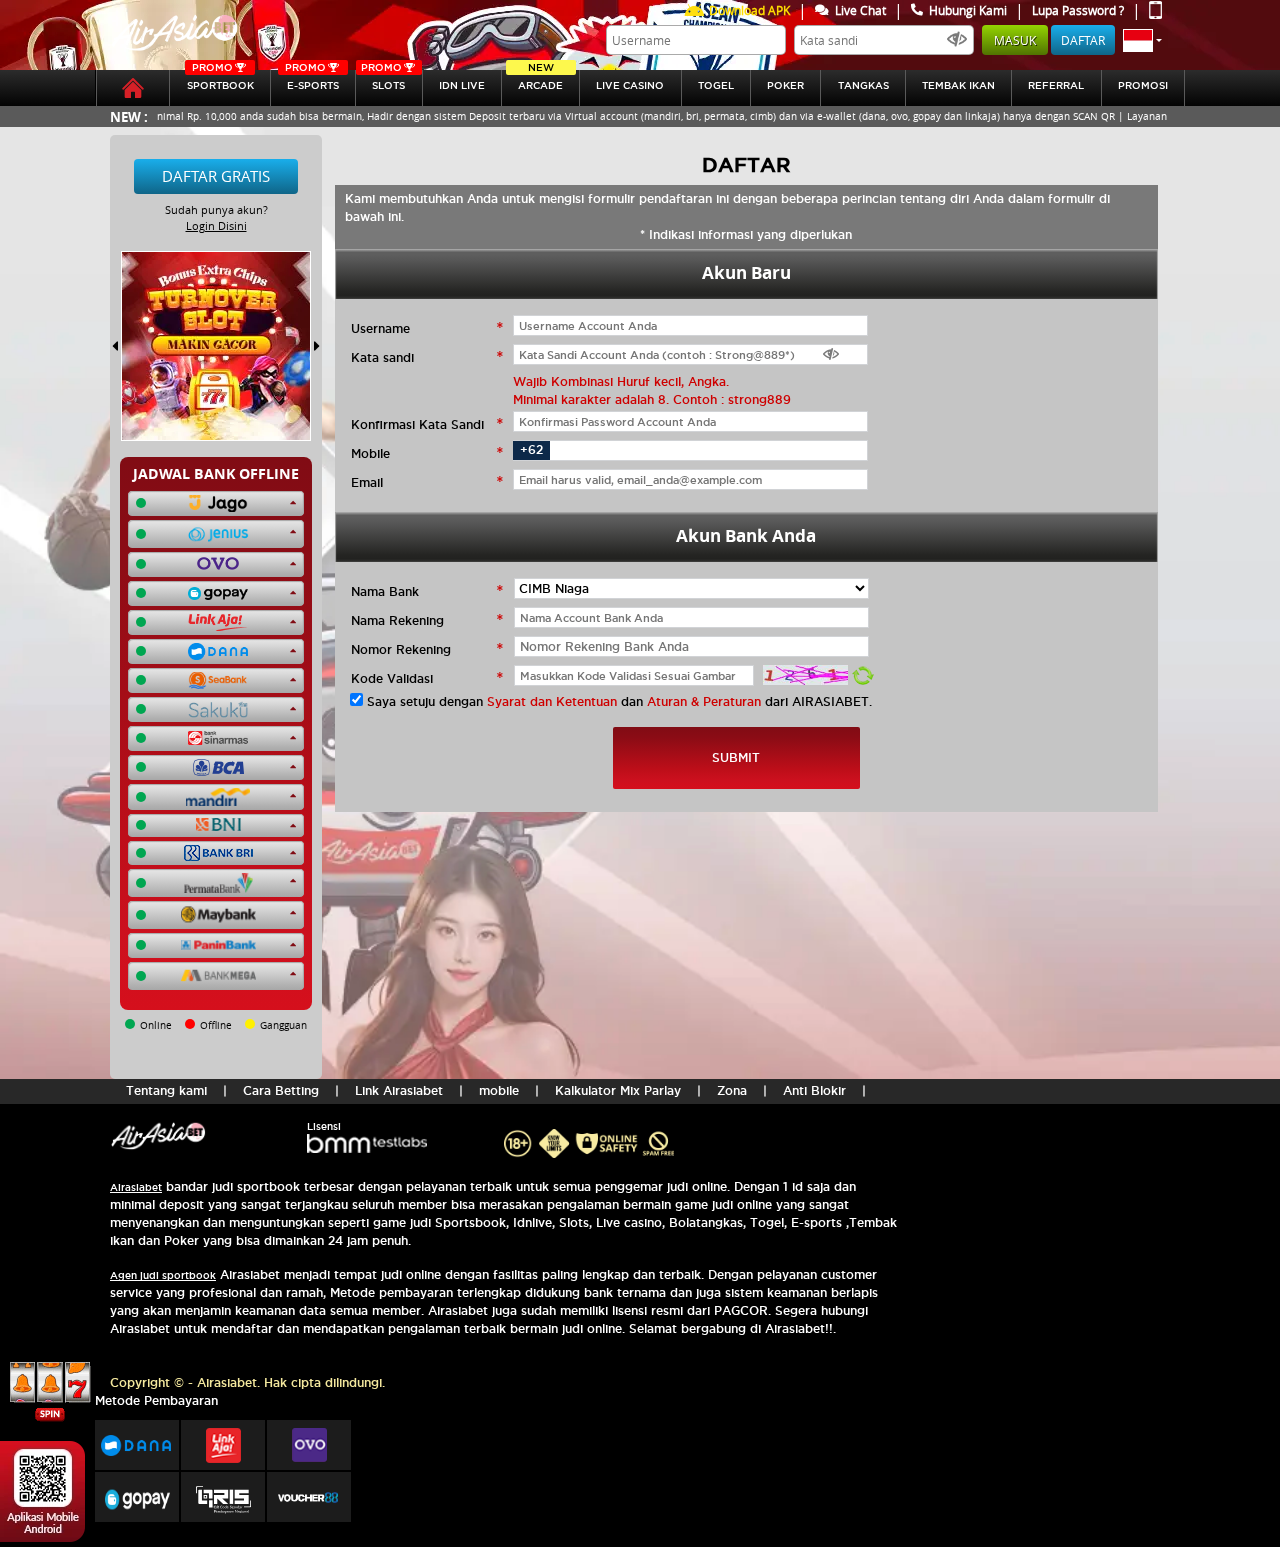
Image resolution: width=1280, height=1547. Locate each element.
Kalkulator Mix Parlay (618, 1090)
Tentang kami (166, 1090)
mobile (499, 1090)
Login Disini (216, 225)
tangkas (863, 85)
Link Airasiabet (399, 1090)
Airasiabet (136, 1187)
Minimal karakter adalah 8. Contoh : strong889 (652, 399)
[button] (1142, 40)
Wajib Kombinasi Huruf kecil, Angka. (621, 381)
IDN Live (462, 85)
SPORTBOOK (220, 80)
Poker (785, 85)
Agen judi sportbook (163, 1275)
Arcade (540, 80)
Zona (732, 1090)
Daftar (1083, 40)
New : (129, 116)
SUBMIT (736, 757)
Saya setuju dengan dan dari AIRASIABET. (619, 701)
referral (1056, 85)
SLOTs (383, 80)
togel (716, 85)
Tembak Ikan (958, 85)
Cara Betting (281, 1090)
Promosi (1143, 85)
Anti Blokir (814, 1090)
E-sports (312, 80)
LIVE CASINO (630, 85)
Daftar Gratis (216, 176)
